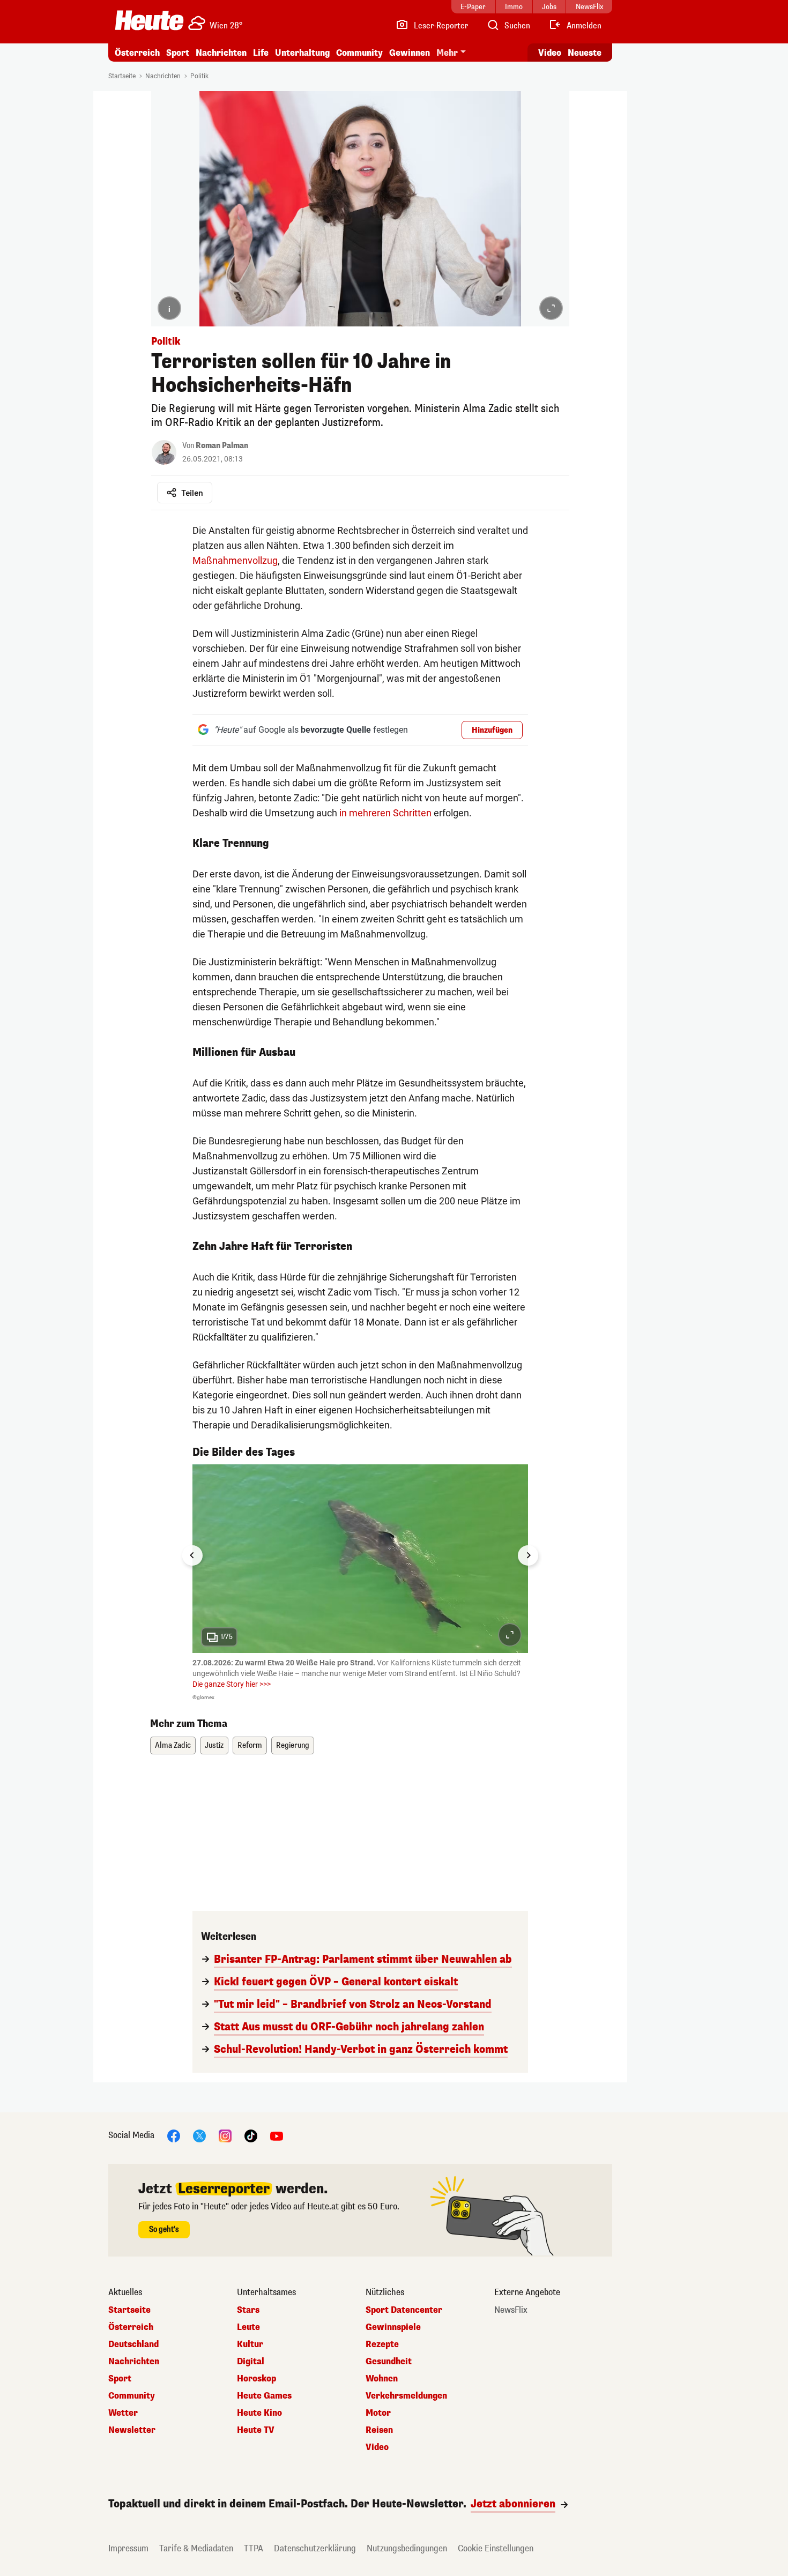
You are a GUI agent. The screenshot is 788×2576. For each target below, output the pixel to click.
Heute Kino (259, 2413)
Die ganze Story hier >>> (232, 1684)
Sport (178, 53)
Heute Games (264, 2396)
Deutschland (133, 2344)
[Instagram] (225, 2136)
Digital (251, 2362)
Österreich (137, 53)
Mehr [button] (447, 53)
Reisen (379, 2430)
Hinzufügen (492, 730)
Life (261, 53)
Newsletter (132, 2430)
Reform (250, 1745)
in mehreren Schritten (385, 813)
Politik (199, 76)
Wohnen (382, 2379)
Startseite (122, 76)
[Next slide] (528, 1555)
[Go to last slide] (192, 1555)
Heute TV (256, 2430)
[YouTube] (277, 2136)
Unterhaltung (302, 53)
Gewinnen (410, 53)
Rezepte (382, 2344)
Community (359, 53)
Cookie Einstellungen (496, 2548)
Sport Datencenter (404, 2310)
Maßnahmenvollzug (235, 560)
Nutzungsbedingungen (407, 2548)
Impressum (128, 2548)
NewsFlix (511, 2310)
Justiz (214, 1745)
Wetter (123, 2413)
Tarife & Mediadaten (196, 2548)
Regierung (293, 1745)
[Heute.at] (149, 20)
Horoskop (257, 2379)
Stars (248, 2310)
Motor (378, 2413)
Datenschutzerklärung (315, 2548)
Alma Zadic (173, 1745)
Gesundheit (389, 2362)
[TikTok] (251, 2136)
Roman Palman (222, 446)
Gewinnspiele (393, 2327)
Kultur (250, 2344)
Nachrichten (163, 76)
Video (550, 53)
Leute (248, 2327)
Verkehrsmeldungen (406, 2396)
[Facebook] (174, 2136)
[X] (199, 2136)
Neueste (585, 53)
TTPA (254, 2548)
